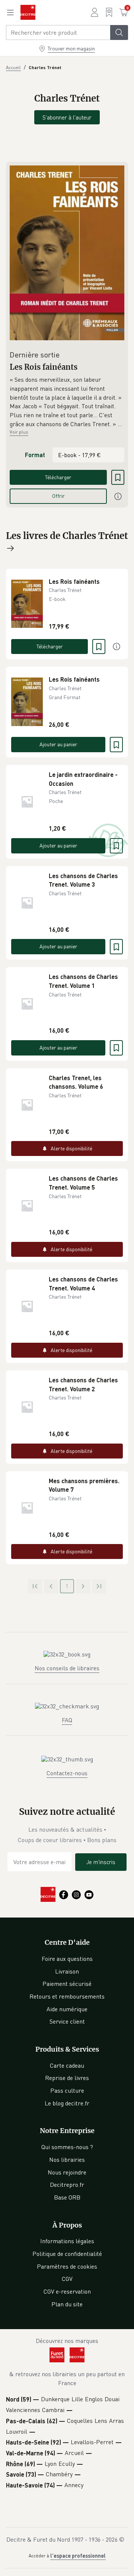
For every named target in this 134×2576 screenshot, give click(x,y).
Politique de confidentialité (67, 2254)
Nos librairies (67, 2160)
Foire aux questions (67, 1959)
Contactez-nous (67, 1773)
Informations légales (67, 2241)
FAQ (67, 1720)
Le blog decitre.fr (67, 2103)
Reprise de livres (67, 2078)
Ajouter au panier (58, 744)
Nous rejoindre (67, 2172)
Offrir (58, 496)
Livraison (67, 1971)
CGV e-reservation (67, 2291)
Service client (67, 2021)
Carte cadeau (67, 2065)
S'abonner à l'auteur (67, 117)
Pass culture (67, 2090)
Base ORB (67, 2197)
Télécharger (58, 477)
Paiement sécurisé (67, 1984)
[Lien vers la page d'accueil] (28, 12)
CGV (67, 2279)
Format (35, 455)
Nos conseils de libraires (67, 1668)
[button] (67, 402)
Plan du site (67, 2304)
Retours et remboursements (67, 1996)
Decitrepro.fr (67, 2185)
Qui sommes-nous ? (67, 2147)
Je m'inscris (101, 1862)
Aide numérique (67, 2009)
